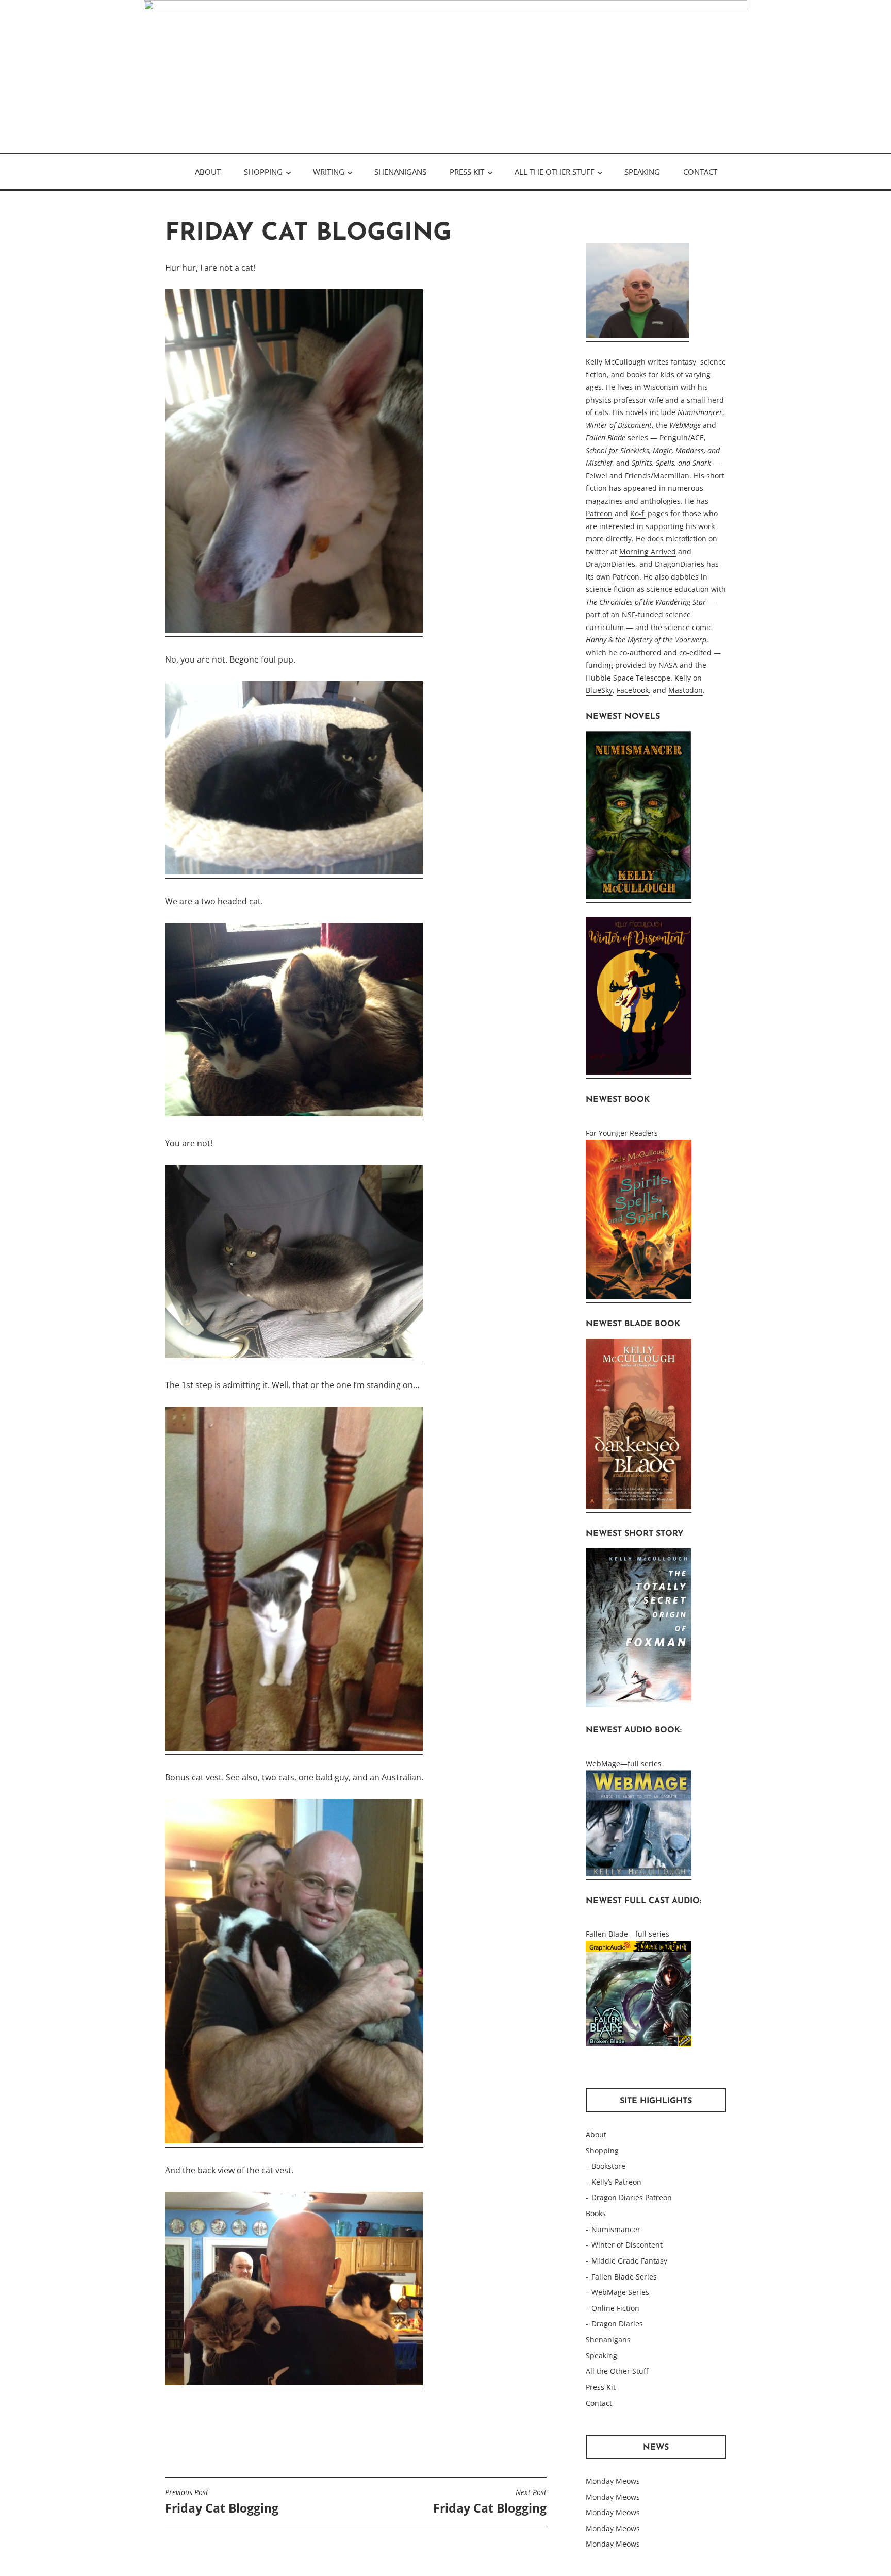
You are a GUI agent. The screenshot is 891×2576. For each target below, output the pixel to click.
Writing (329, 172)
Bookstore (608, 2166)
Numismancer (616, 2229)
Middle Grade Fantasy (629, 2261)
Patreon (599, 513)
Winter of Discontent (627, 2245)
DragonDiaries (610, 564)
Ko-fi (638, 513)
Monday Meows (613, 2481)
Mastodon (686, 690)
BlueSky (599, 690)
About (208, 172)
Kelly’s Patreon (616, 2182)
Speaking (642, 172)
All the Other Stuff (555, 172)
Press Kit (467, 172)
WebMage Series (620, 2292)
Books (596, 2213)
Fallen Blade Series (624, 2277)
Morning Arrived (648, 551)
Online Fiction (615, 2308)
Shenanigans (400, 172)
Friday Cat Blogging (222, 2502)
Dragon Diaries (617, 2324)
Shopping (263, 172)
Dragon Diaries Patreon (632, 2197)
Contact (700, 172)
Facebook (633, 690)
